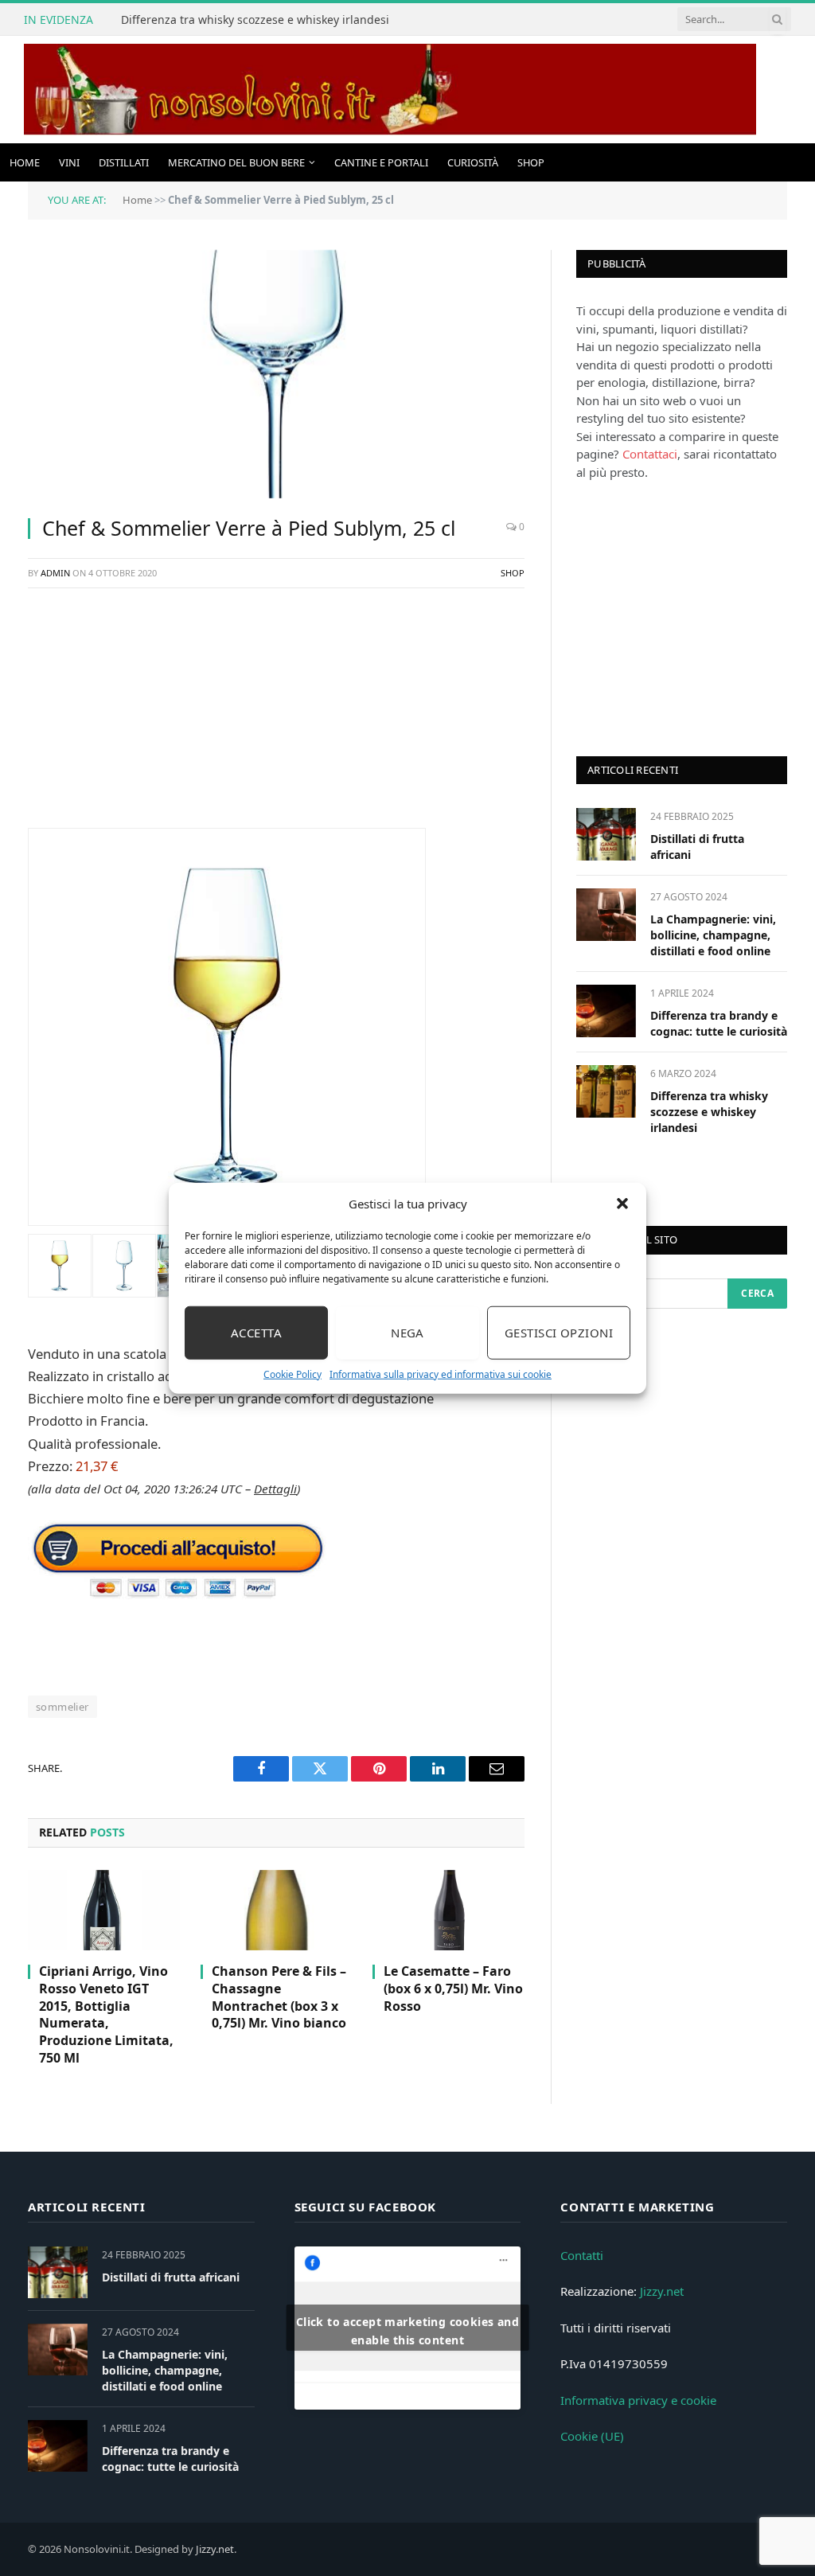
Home (25, 162)
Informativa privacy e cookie (638, 2400)
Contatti (582, 2255)
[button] (622, 1204)
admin (55, 573)
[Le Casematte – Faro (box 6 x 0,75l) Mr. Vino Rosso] (448, 1910)
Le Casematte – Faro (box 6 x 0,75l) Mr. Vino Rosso (453, 1989)
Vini (69, 162)
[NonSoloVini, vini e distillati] (390, 90)
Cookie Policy (292, 1374)
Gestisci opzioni (559, 1333)
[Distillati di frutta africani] (606, 834)
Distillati (124, 162)
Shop (531, 162)
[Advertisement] (276, 716)
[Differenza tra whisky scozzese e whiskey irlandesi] (606, 1091)
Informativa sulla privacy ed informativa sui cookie (441, 1374)
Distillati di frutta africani (697, 847)
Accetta (256, 1333)
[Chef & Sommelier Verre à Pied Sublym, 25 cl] (276, 374)
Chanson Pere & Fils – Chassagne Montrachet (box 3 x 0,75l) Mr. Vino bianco (279, 1997)
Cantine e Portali (381, 162)
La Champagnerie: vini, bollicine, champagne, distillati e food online (713, 935)
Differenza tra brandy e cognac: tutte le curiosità (719, 1023)
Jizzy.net (662, 2291)
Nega (407, 1333)
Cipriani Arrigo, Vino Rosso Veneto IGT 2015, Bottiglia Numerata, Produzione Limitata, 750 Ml (106, 2015)
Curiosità (473, 162)
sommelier (62, 1707)
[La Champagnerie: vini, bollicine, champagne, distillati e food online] (606, 914)
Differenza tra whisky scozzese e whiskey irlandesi (255, 20)
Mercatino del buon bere (236, 162)
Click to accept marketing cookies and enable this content (408, 2331)
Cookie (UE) (592, 2436)
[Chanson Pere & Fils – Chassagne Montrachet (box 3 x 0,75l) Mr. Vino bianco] (277, 1910)
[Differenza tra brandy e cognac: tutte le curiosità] (606, 1011)
